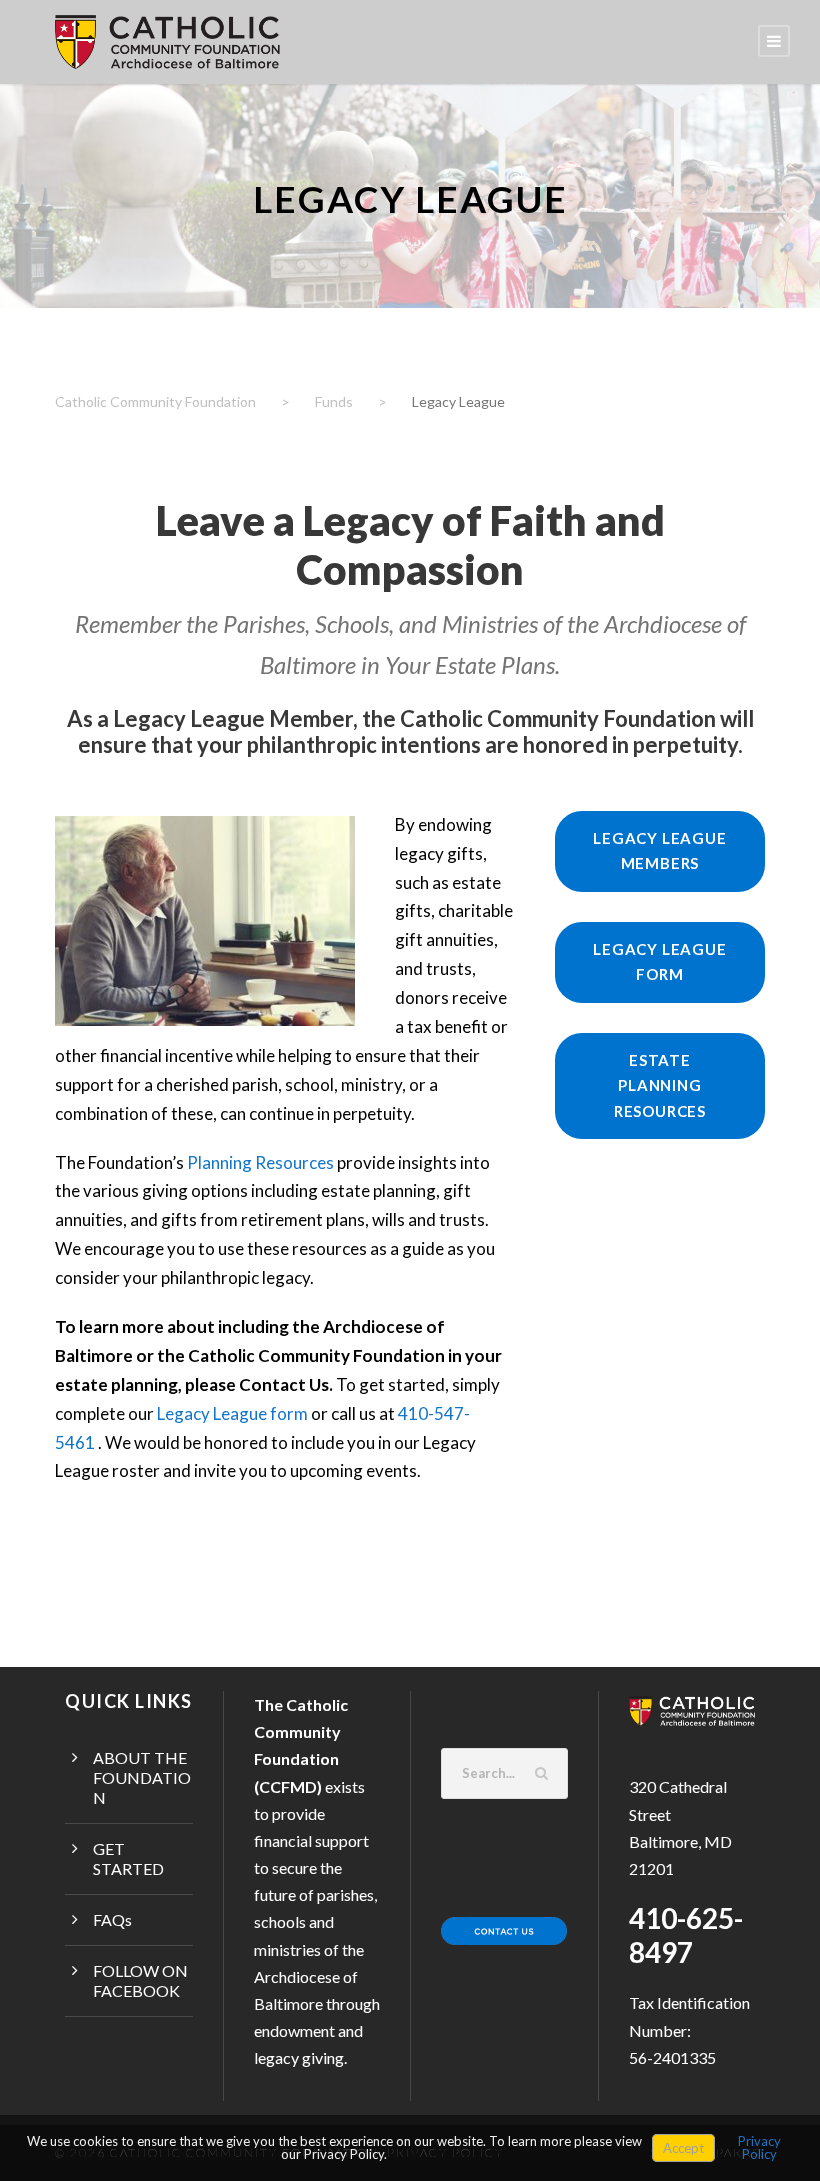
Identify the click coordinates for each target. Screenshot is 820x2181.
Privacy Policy (759, 2147)
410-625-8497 (686, 1935)
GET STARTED (128, 1858)
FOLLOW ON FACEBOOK (140, 1980)
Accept (683, 2148)
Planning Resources (260, 1162)
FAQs (112, 1919)
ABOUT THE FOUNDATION (142, 1777)
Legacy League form (232, 1413)
